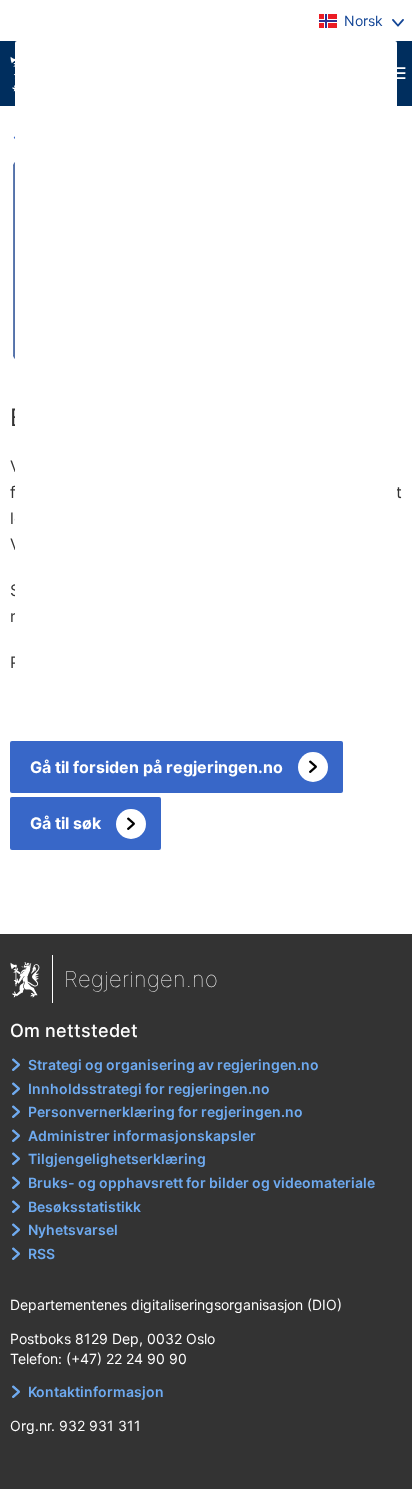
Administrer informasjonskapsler (142, 1135)
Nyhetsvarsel (73, 1229)
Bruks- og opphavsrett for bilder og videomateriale (201, 1182)
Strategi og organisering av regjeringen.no (173, 1064)
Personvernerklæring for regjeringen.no (165, 1111)
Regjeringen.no (141, 979)
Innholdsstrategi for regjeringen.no (149, 1088)
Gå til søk (65, 823)
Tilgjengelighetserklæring (117, 1158)
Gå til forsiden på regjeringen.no (156, 767)
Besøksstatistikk (84, 1206)
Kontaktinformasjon (96, 1391)
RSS (41, 1253)
